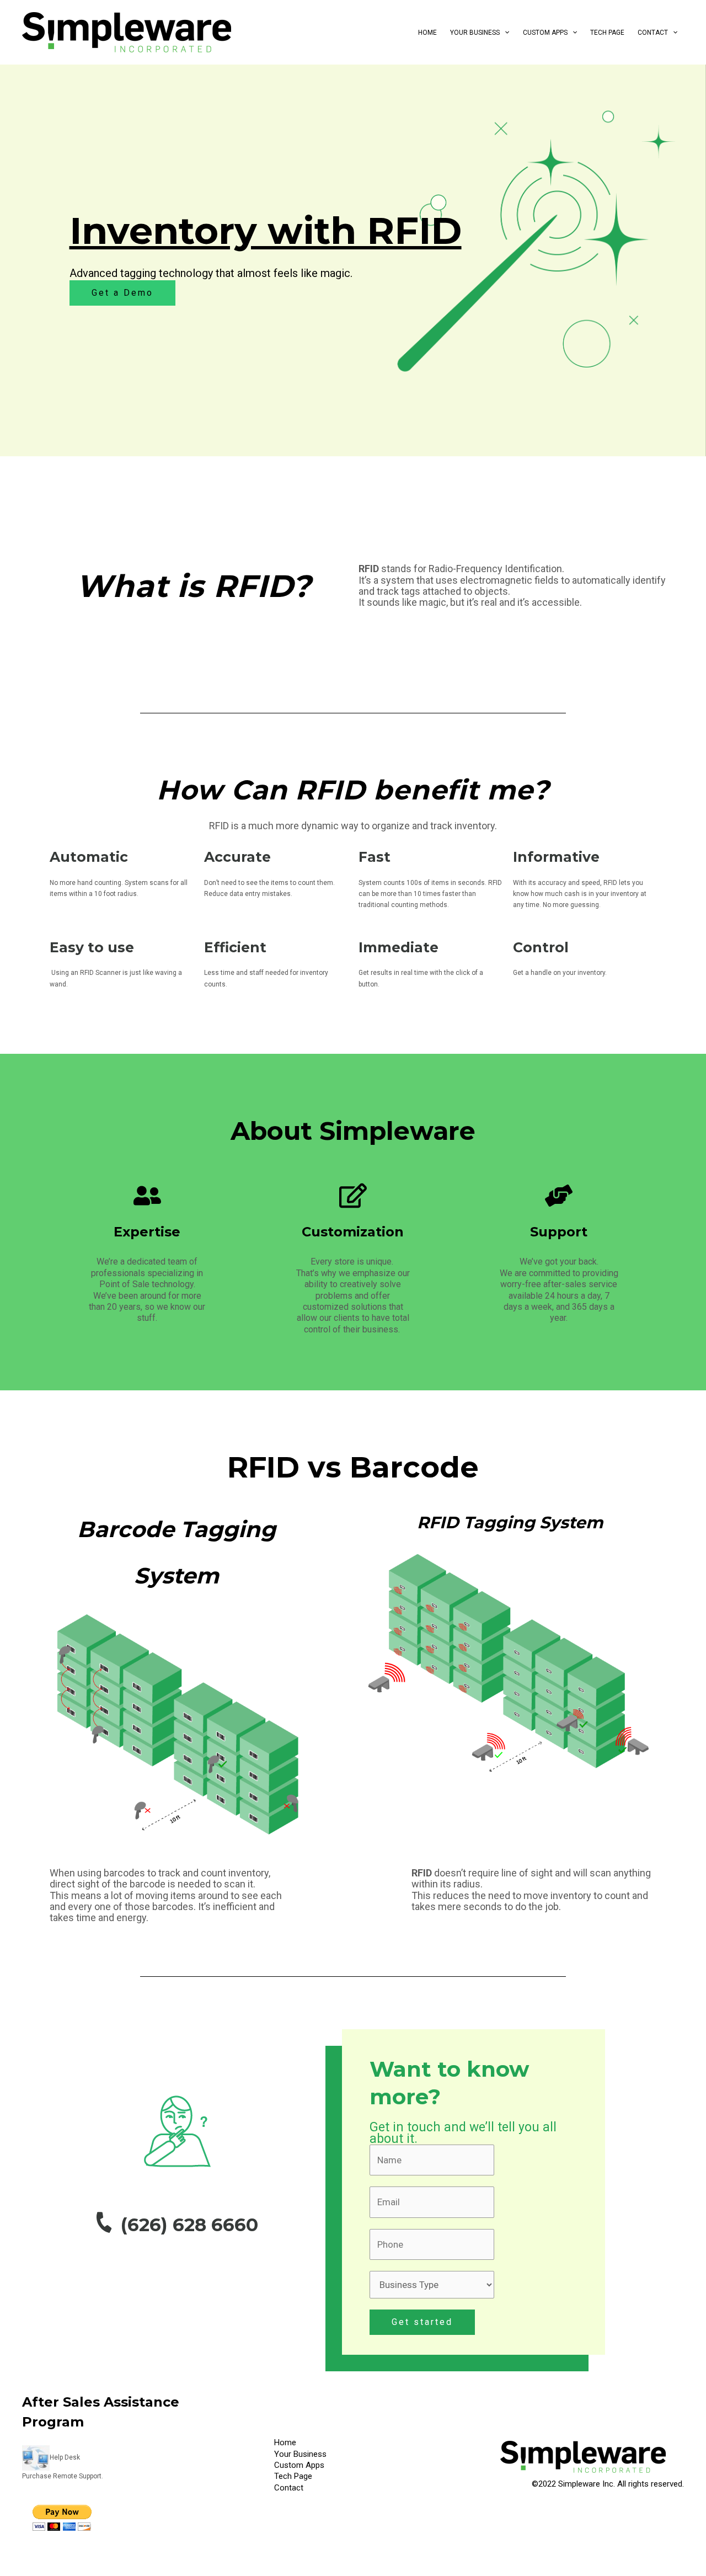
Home (427, 33)
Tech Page (607, 33)
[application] (504, 33)
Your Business (475, 33)
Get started (422, 2322)
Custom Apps (545, 33)
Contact (653, 33)
